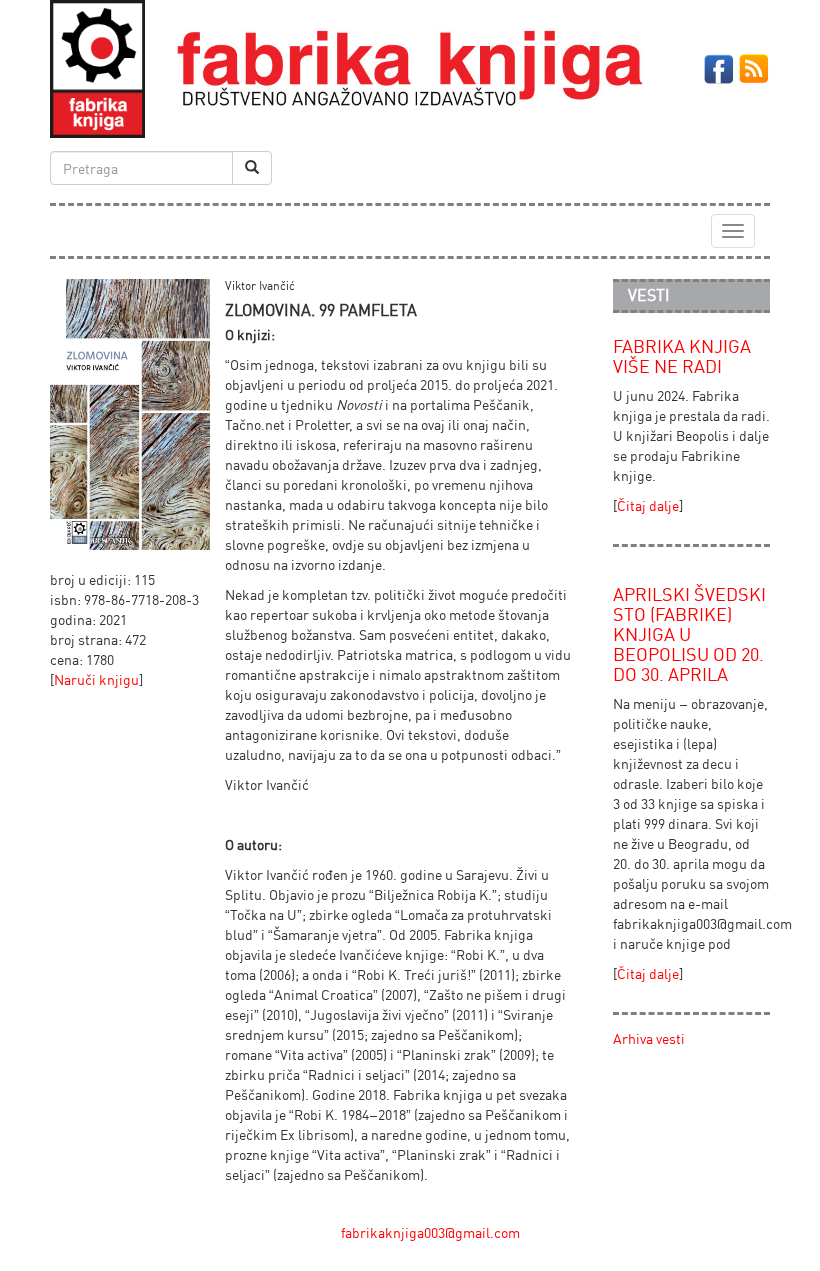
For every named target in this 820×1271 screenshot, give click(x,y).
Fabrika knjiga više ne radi (682, 356)
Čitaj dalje (648, 505)
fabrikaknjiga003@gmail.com (430, 1232)
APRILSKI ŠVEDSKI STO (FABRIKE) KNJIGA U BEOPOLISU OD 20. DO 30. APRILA (689, 633)
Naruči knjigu (96, 679)
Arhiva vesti (649, 1038)
